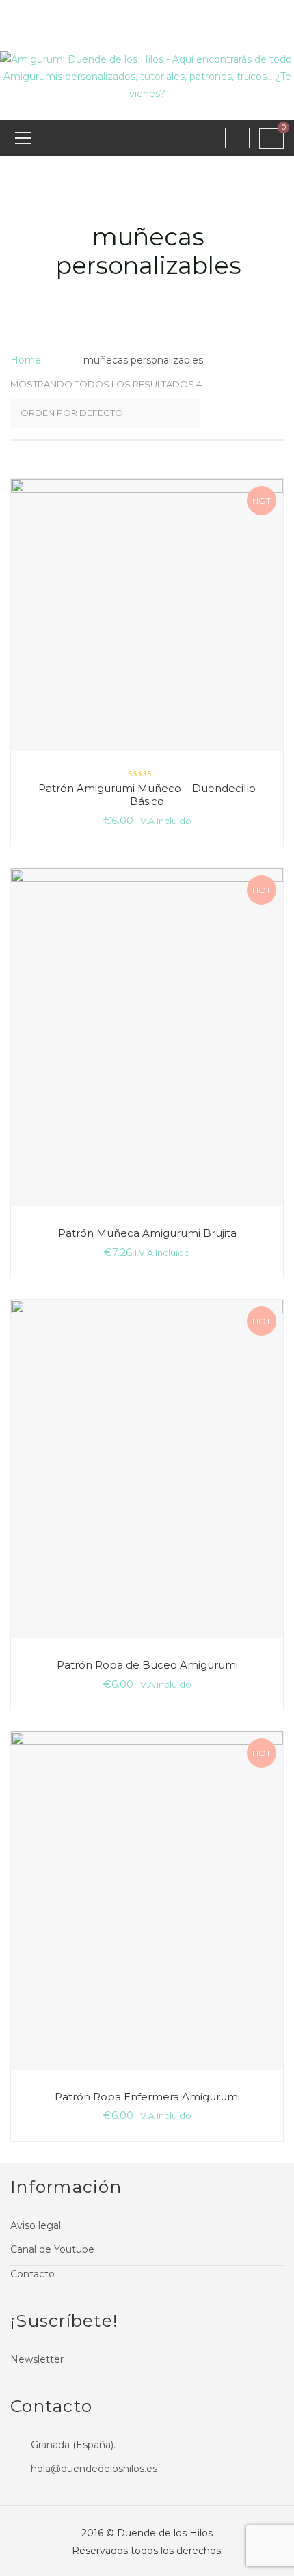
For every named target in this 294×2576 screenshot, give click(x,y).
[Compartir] (249, 15)
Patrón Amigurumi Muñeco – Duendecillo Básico (147, 795)
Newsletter (37, 2359)
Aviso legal (36, 2225)
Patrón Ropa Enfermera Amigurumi (147, 2097)
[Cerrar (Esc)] (279, 15)
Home (26, 360)
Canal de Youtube (52, 2249)
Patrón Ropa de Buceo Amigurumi (147, 1665)
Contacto (32, 2274)
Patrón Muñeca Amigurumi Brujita (147, 1233)
